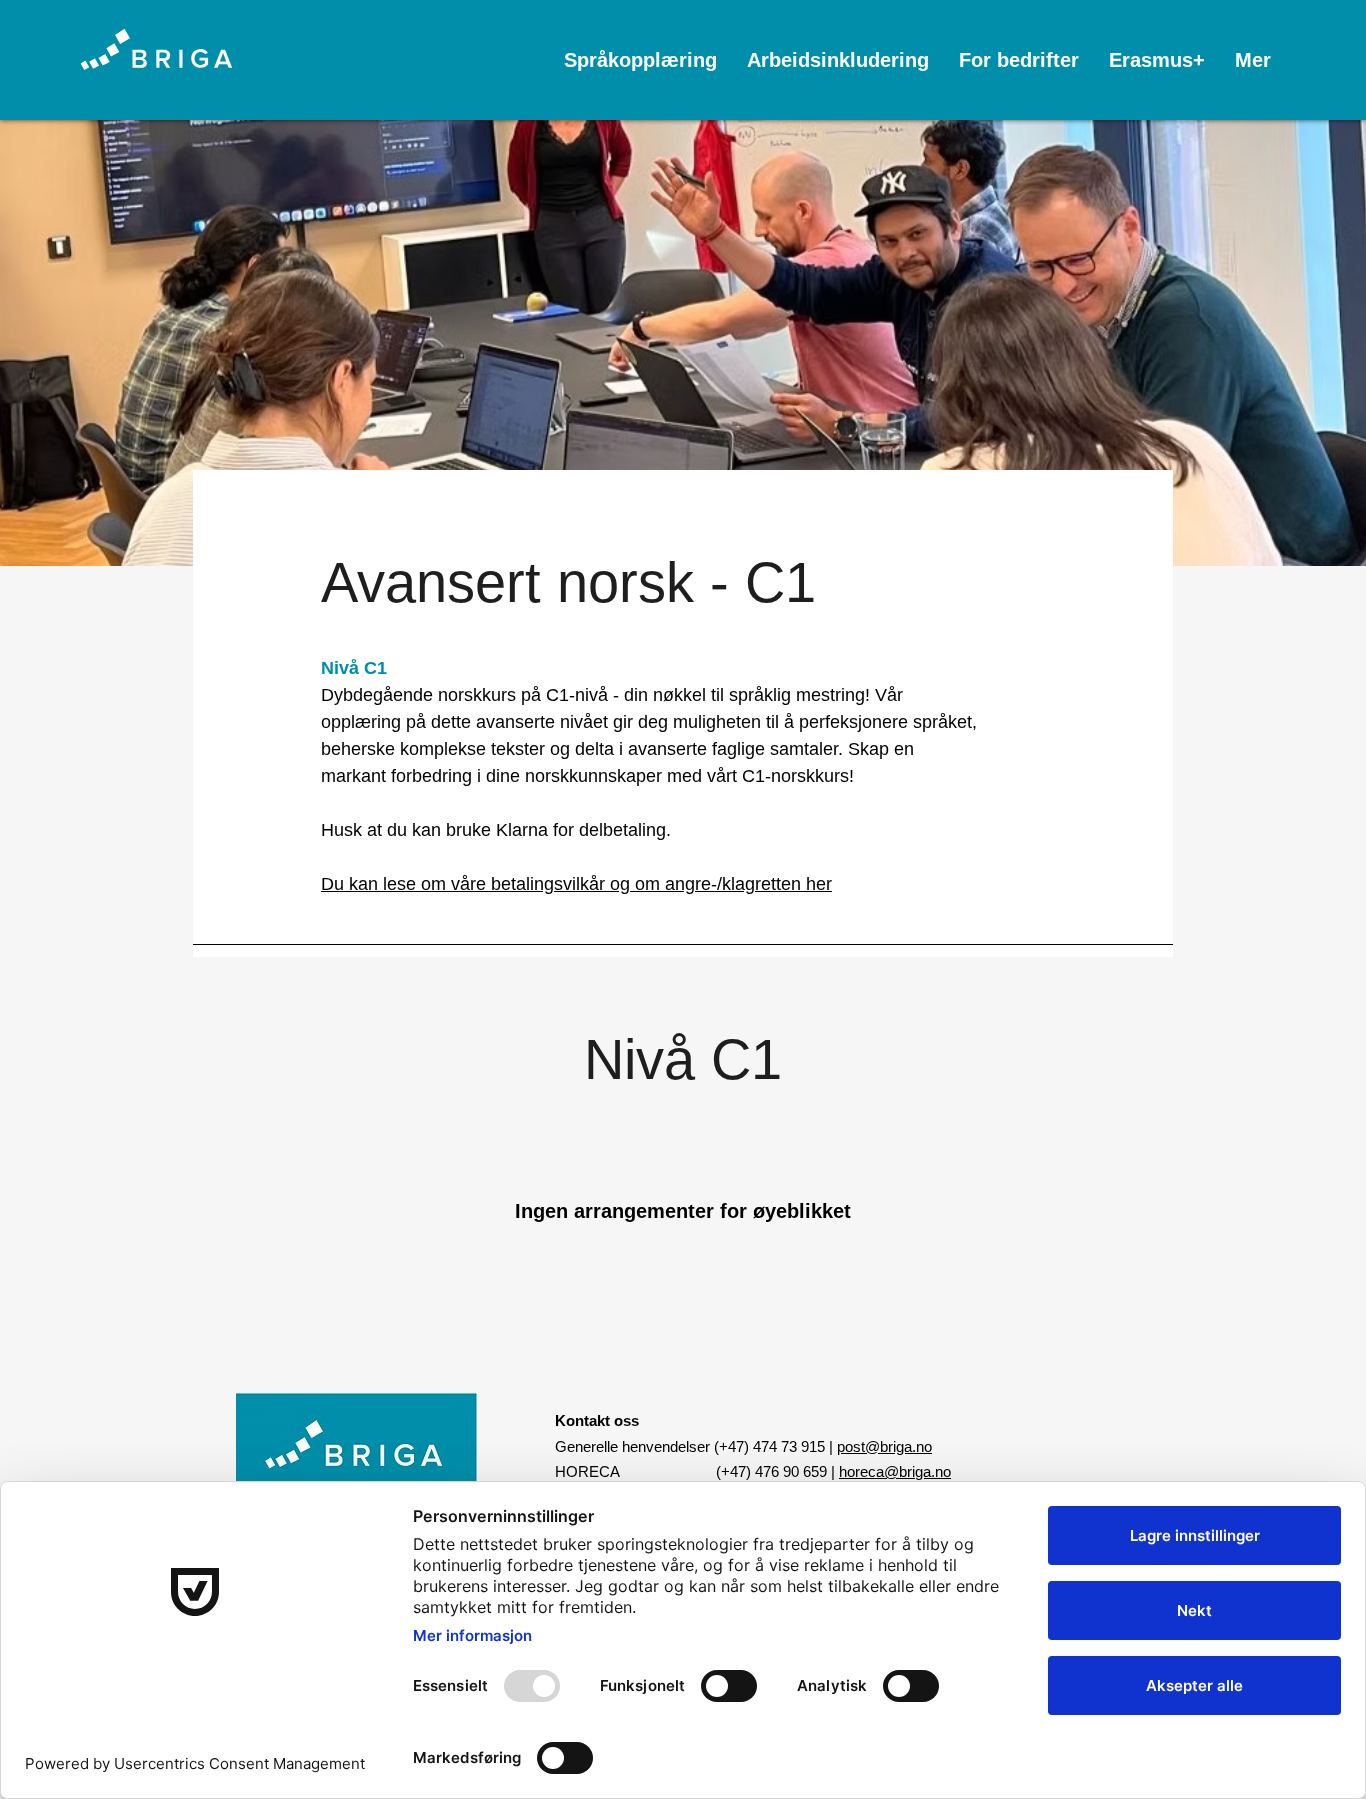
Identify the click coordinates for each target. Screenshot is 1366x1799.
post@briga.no (884, 1446)
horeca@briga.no (895, 1471)
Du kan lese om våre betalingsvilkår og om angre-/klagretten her (576, 884)
